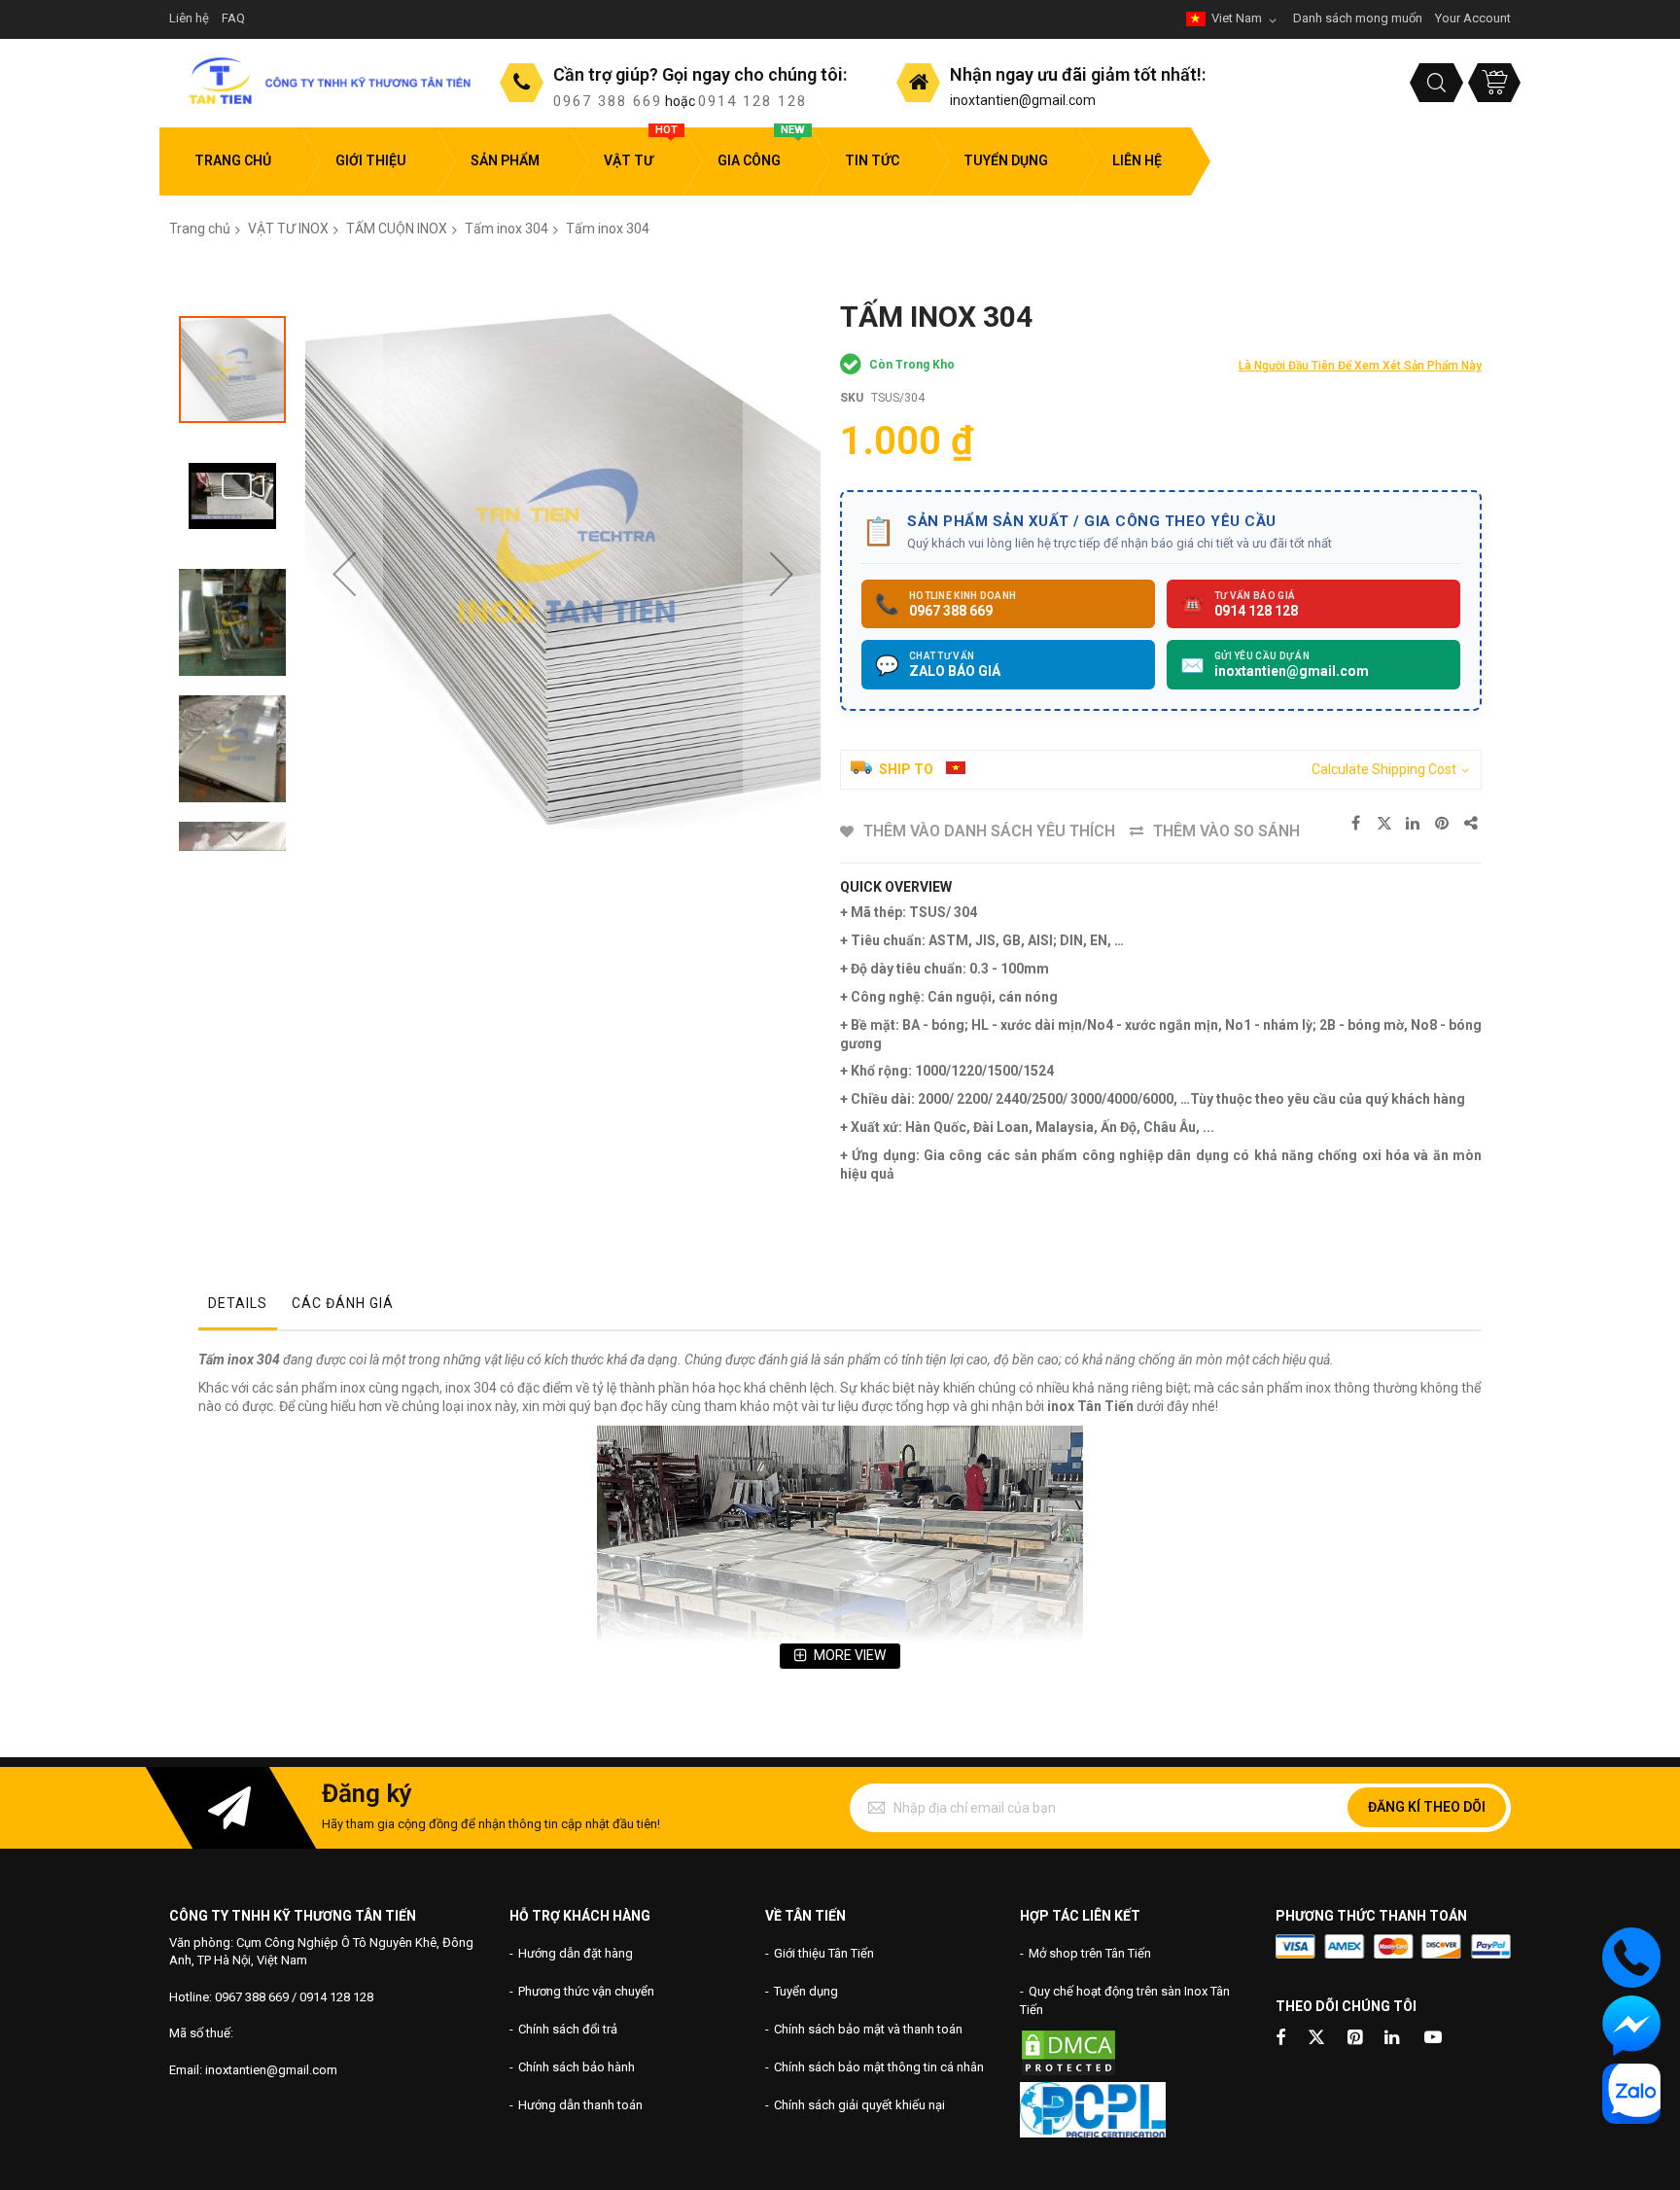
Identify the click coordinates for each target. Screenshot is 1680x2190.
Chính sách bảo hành (577, 2067)
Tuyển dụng (806, 1991)
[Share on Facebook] (1355, 824)
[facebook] (1280, 2039)
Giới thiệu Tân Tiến (824, 1953)
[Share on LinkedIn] (1414, 824)
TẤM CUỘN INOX (397, 229)
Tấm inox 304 (507, 229)
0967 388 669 (608, 101)
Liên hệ (189, 18)
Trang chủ (200, 229)
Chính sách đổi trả (568, 2029)
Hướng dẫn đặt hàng (576, 1953)
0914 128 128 (752, 101)
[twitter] (1316, 2039)
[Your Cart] (1494, 83)
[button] (344, 574)
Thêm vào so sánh (1226, 831)
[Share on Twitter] (1384, 824)
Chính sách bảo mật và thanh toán (868, 2029)
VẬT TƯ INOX (288, 229)
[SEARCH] (1436, 83)
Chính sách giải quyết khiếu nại (859, 2105)
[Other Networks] (1472, 824)
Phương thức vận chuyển (586, 1991)
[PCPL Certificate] (1093, 2133)
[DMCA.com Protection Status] (1068, 2073)
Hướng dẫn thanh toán (580, 2105)
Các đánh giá (343, 1303)
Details (238, 1303)
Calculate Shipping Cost (1384, 769)
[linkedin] (1393, 2039)
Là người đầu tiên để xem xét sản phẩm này (1360, 366)
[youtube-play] (1433, 2039)
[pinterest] (1356, 2039)
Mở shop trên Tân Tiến (1090, 1953)
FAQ (233, 18)
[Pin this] (1443, 824)
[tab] (238, 1308)
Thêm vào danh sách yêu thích (989, 831)
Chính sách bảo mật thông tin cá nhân (879, 2067)
